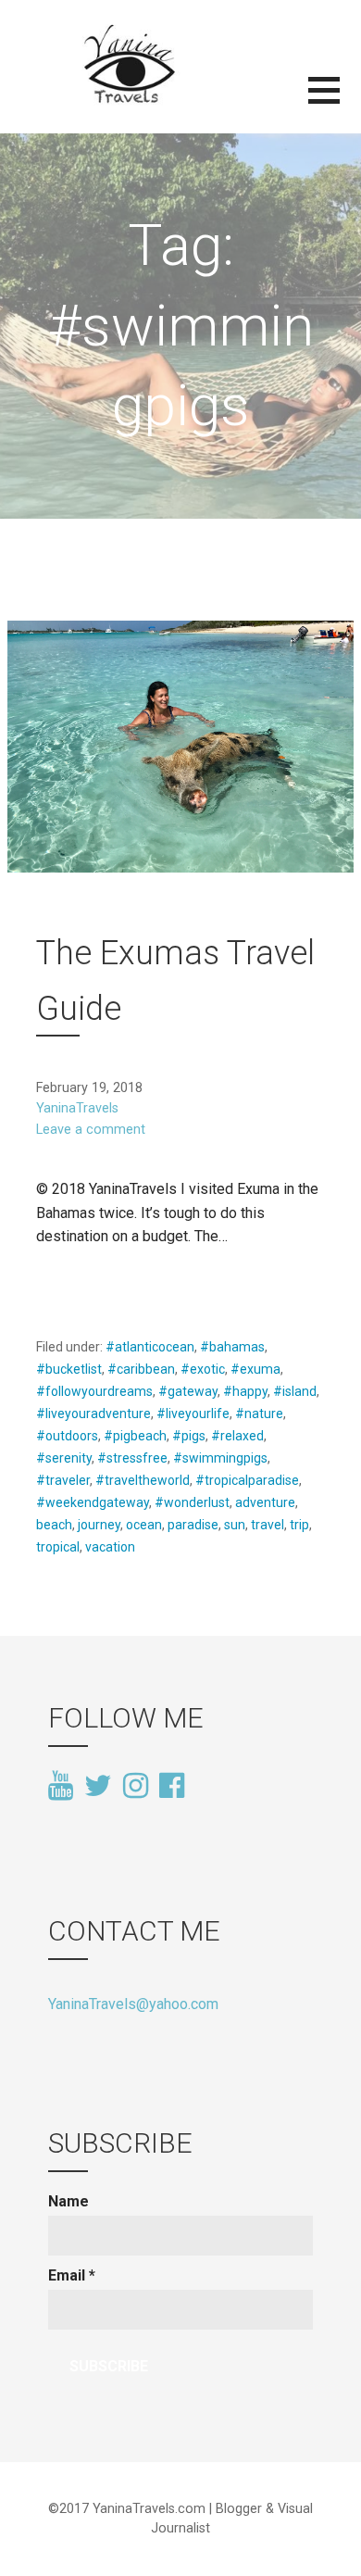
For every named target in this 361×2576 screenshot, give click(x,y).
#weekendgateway (93, 1502)
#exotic (203, 1369)
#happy (245, 1391)
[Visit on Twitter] (98, 1787)
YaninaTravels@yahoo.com (133, 2004)
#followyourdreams (94, 1391)
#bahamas (232, 1347)
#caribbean (141, 1369)
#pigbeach (135, 1436)
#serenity (64, 1458)
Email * (72, 2275)
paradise (193, 1525)
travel (268, 1525)
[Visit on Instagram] (136, 1787)
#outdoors (67, 1436)
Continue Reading (106, 1282)
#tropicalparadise (247, 1480)
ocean (144, 1525)
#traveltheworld (143, 1480)
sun (235, 1525)
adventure (265, 1502)
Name (68, 2201)
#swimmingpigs (220, 1458)
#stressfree (132, 1458)
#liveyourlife (193, 1414)
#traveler (63, 1480)
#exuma (255, 1369)
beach (54, 1525)
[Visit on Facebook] (172, 1784)
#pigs (189, 1436)
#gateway (188, 1391)
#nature (259, 1414)
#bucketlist (69, 1369)
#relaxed (237, 1436)
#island (295, 1391)
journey (99, 1525)
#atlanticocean (150, 1347)
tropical (58, 1547)
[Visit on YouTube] (61, 1787)
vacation (110, 1547)
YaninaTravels (77, 1108)
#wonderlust (192, 1502)
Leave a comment (91, 1130)
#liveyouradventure (93, 1414)
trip (299, 1525)
